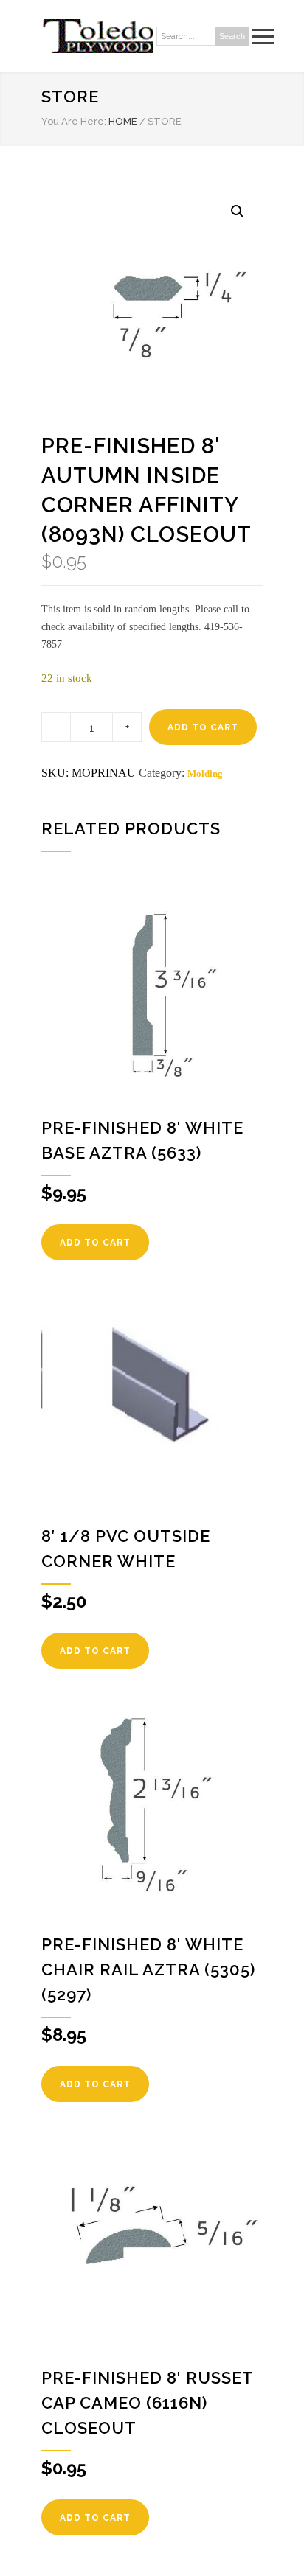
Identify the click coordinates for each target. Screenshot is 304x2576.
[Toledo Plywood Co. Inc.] (97, 36)
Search (232, 36)
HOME (123, 121)
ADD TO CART (203, 727)
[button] (238, 212)
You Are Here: (74, 121)
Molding (205, 774)
